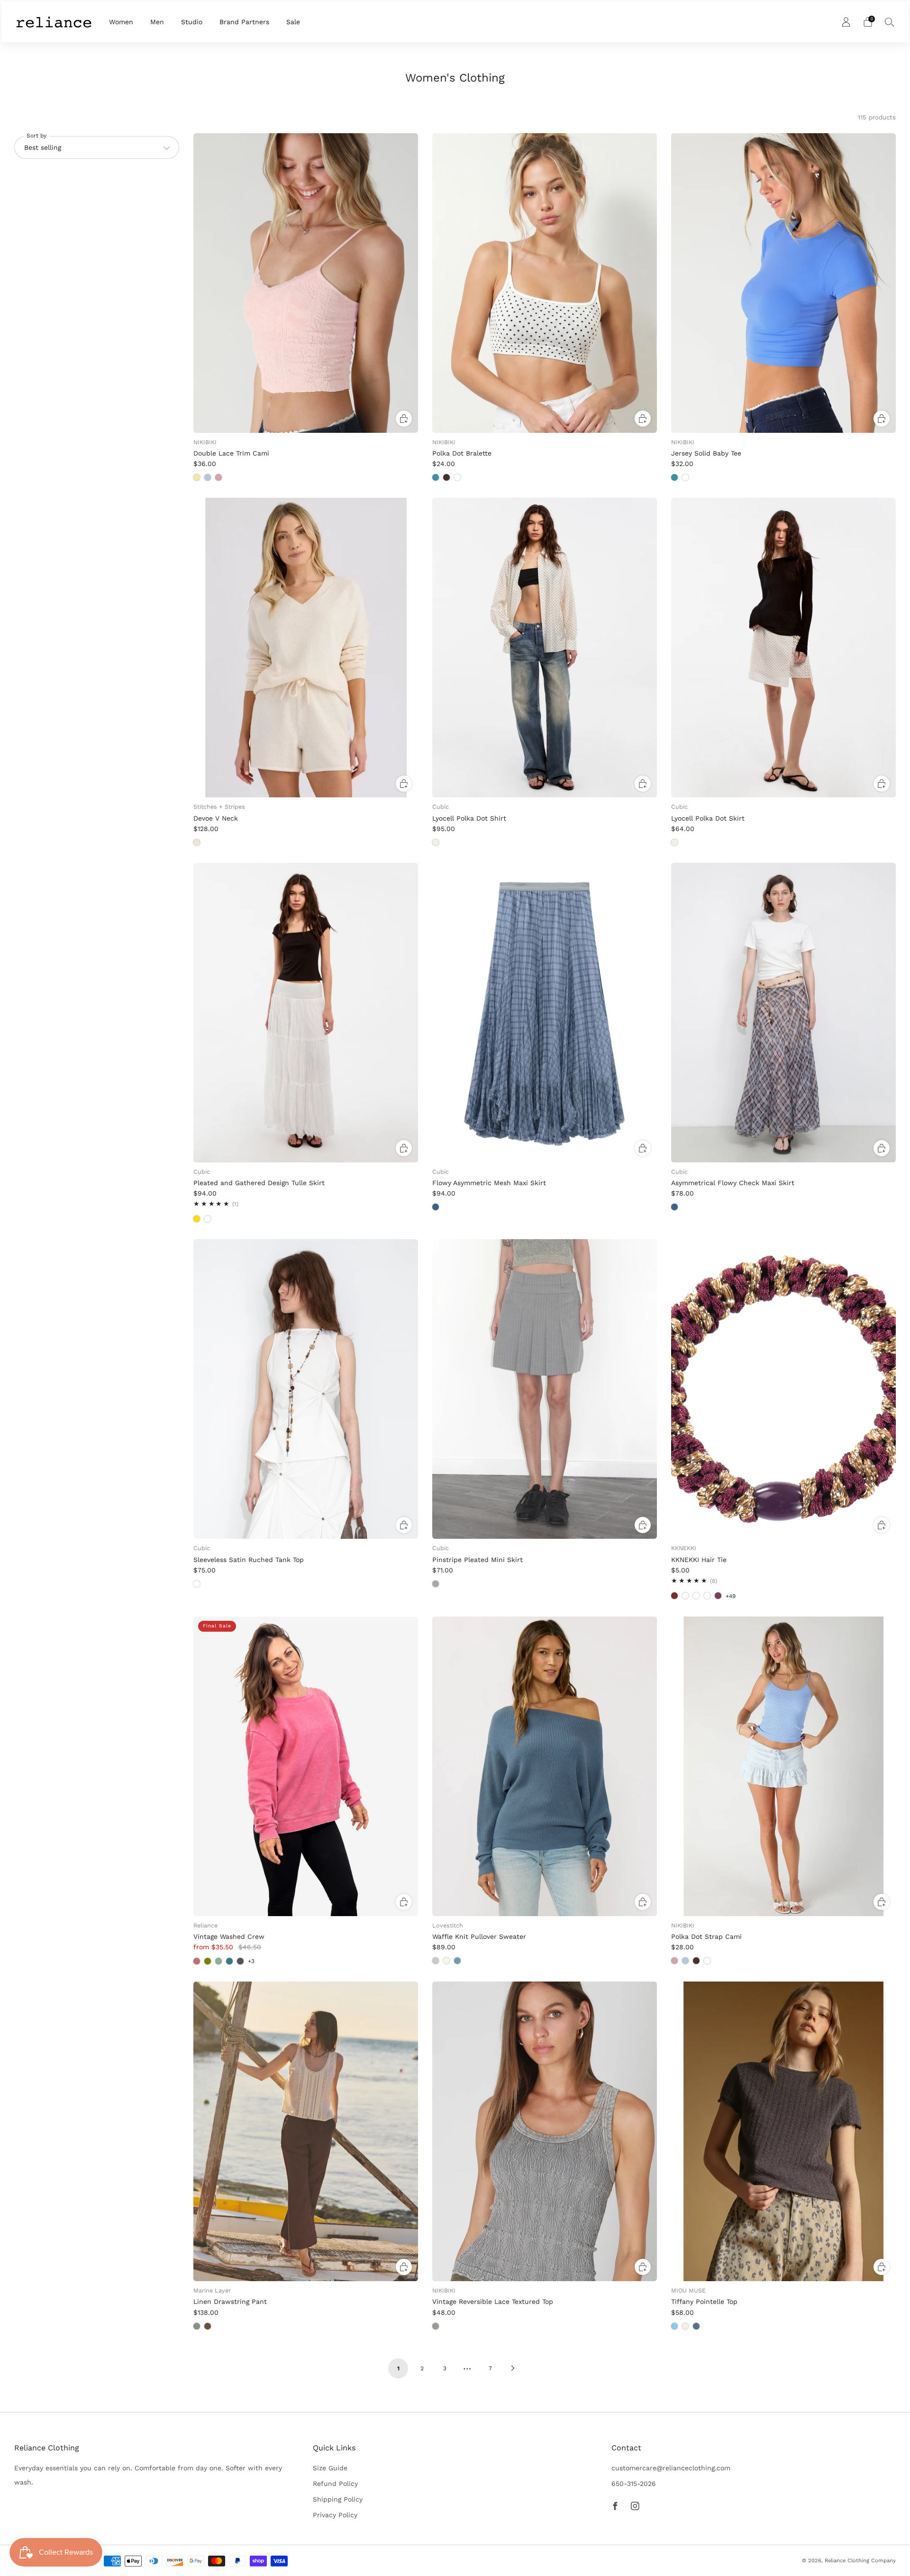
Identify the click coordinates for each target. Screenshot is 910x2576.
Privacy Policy (335, 2515)
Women (121, 22)
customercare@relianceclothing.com (671, 2468)
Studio (192, 22)
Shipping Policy (338, 2499)
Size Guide (330, 2468)
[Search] (890, 22)
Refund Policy (335, 2484)
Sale (293, 22)
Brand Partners (244, 22)
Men (157, 22)
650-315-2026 (634, 2484)
